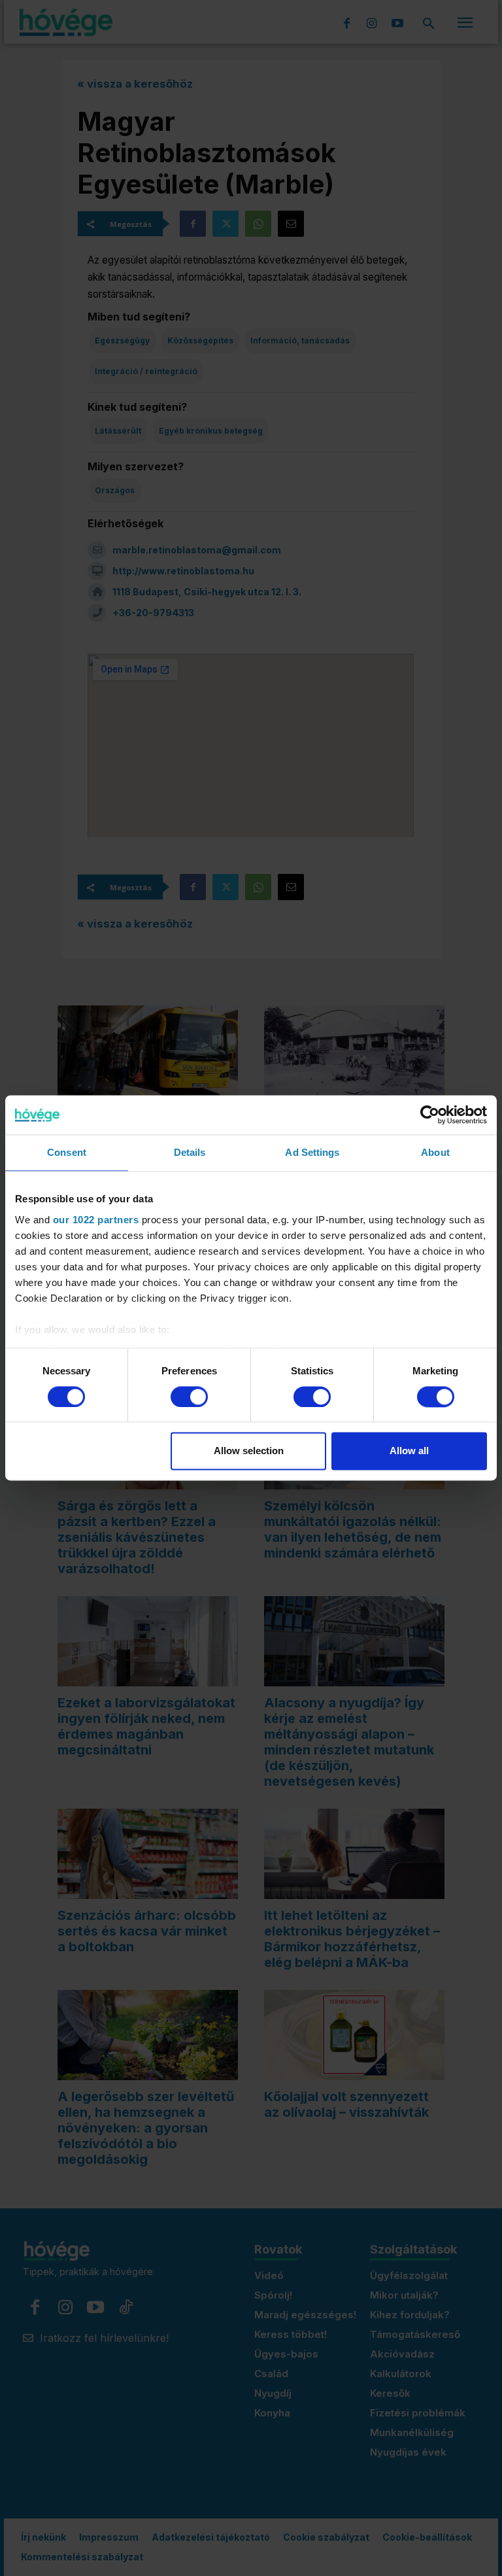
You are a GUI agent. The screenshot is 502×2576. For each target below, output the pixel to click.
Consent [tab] (67, 1152)
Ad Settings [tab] (312, 1152)
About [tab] (435, 1152)
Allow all (409, 1451)
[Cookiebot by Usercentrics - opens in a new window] (430, 1115)
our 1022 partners (96, 1220)
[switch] (189, 1397)
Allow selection (249, 1451)
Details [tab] (190, 1152)
